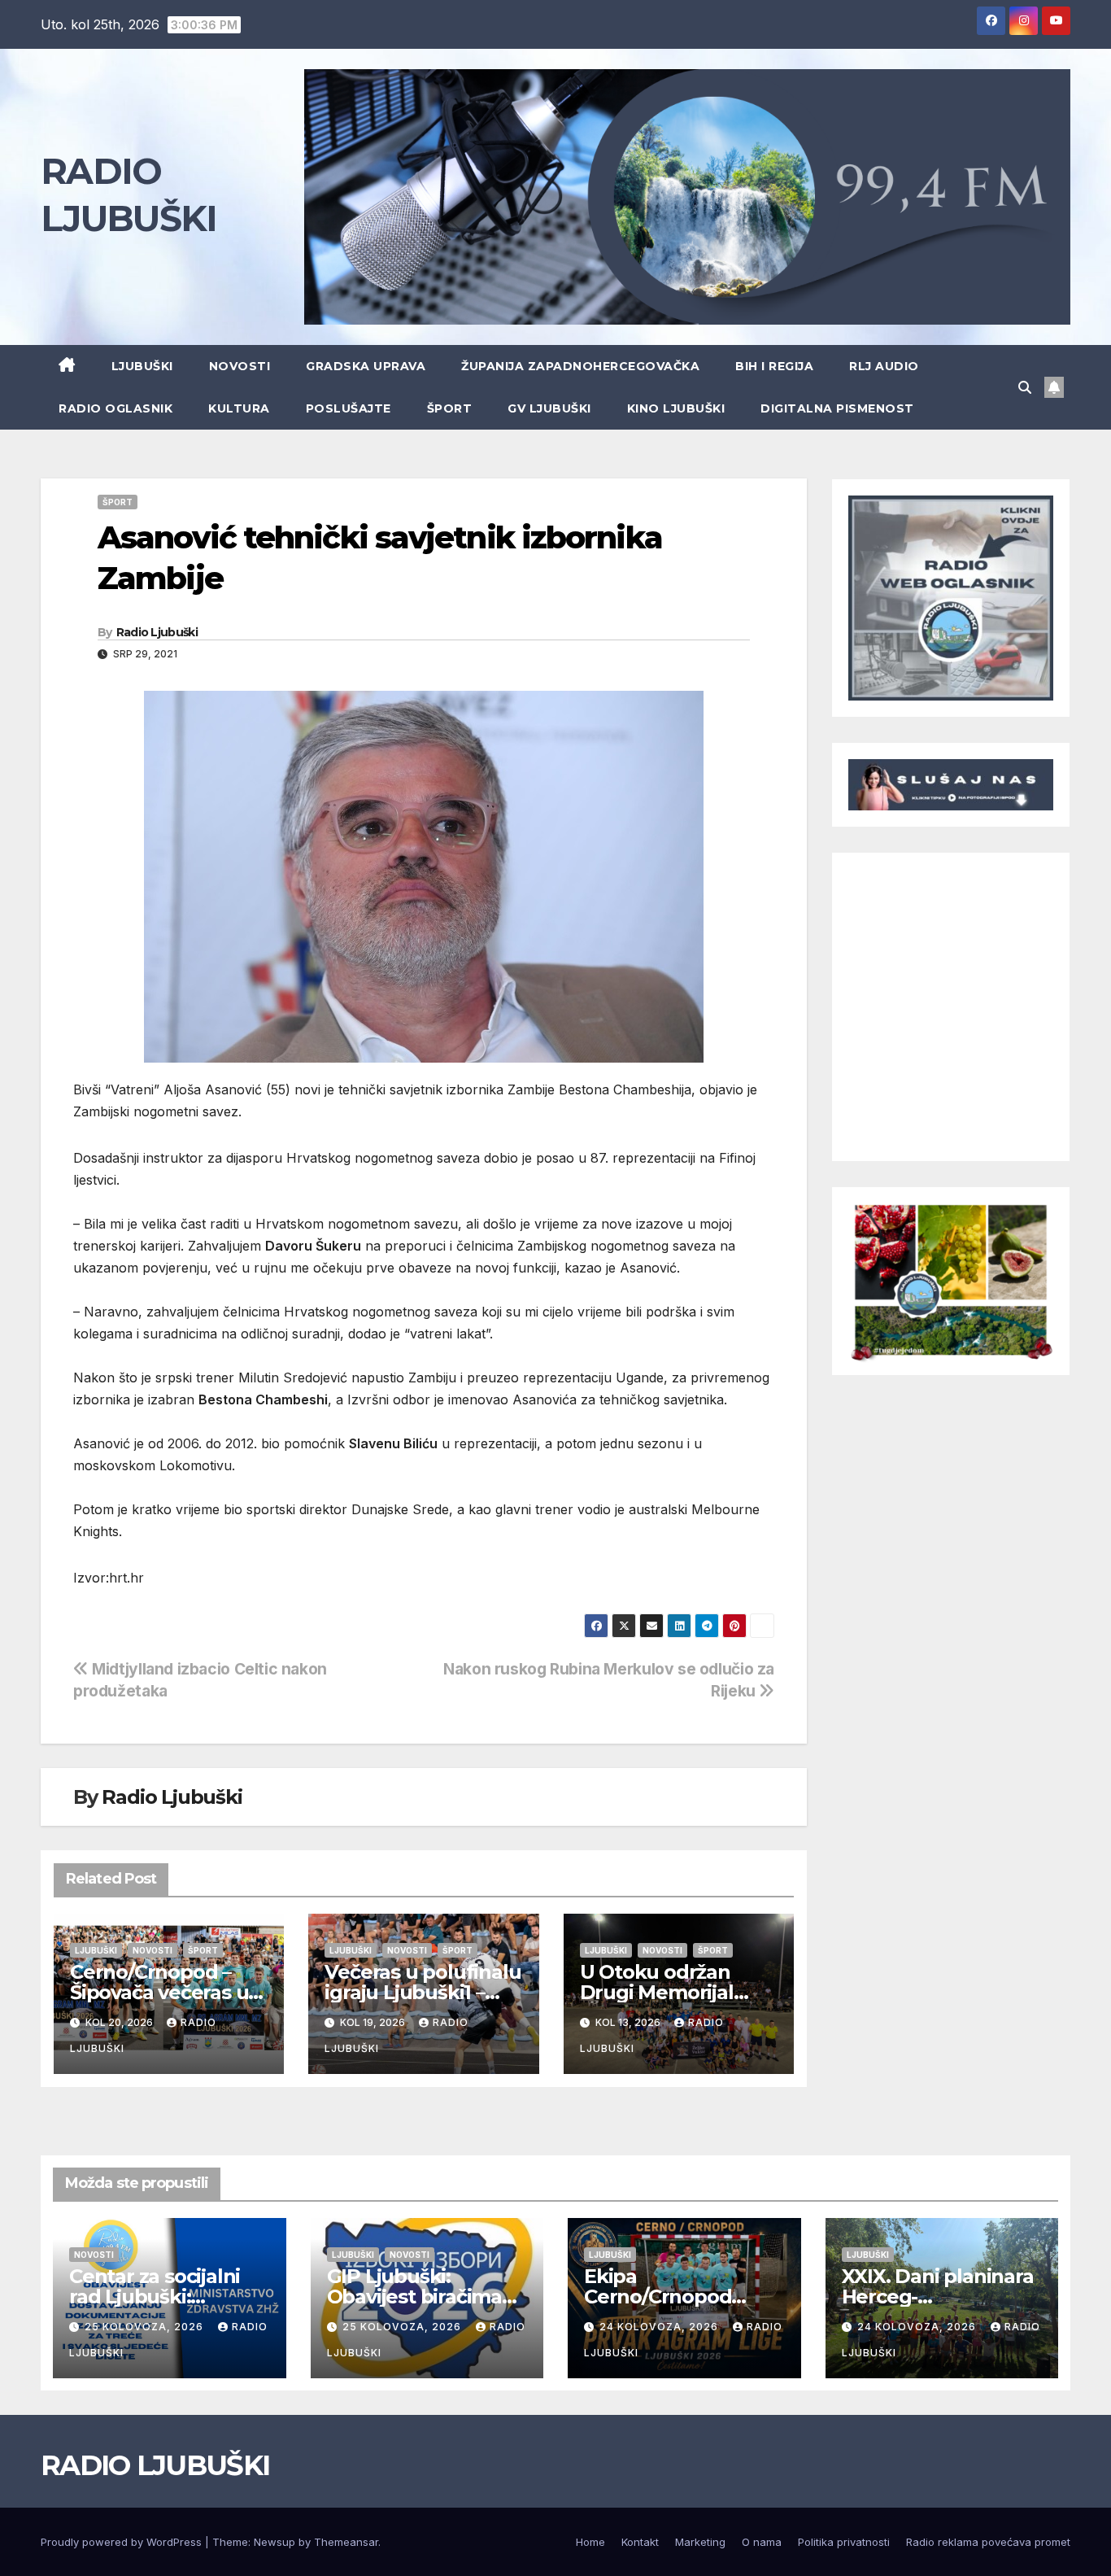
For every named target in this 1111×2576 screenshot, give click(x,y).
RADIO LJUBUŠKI (155, 2465)
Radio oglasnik (115, 408)
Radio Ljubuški (157, 632)
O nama (762, 2542)
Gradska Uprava (366, 366)
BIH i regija (774, 366)
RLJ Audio (884, 366)
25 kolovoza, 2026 (146, 2327)
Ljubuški (142, 366)
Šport (450, 408)
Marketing (700, 2542)
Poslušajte (349, 408)
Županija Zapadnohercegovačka (580, 366)
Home (590, 2542)
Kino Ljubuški (676, 408)
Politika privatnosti (844, 2542)
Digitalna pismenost (837, 408)
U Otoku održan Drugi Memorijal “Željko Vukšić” (657, 1992)
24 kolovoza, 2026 (660, 2327)
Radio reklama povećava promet (988, 2542)
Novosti (240, 366)
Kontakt (640, 2542)
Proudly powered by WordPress (123, 2542)
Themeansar (346, 2542)
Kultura (239, 408)
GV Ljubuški (549, 408)
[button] (1025, 387)
